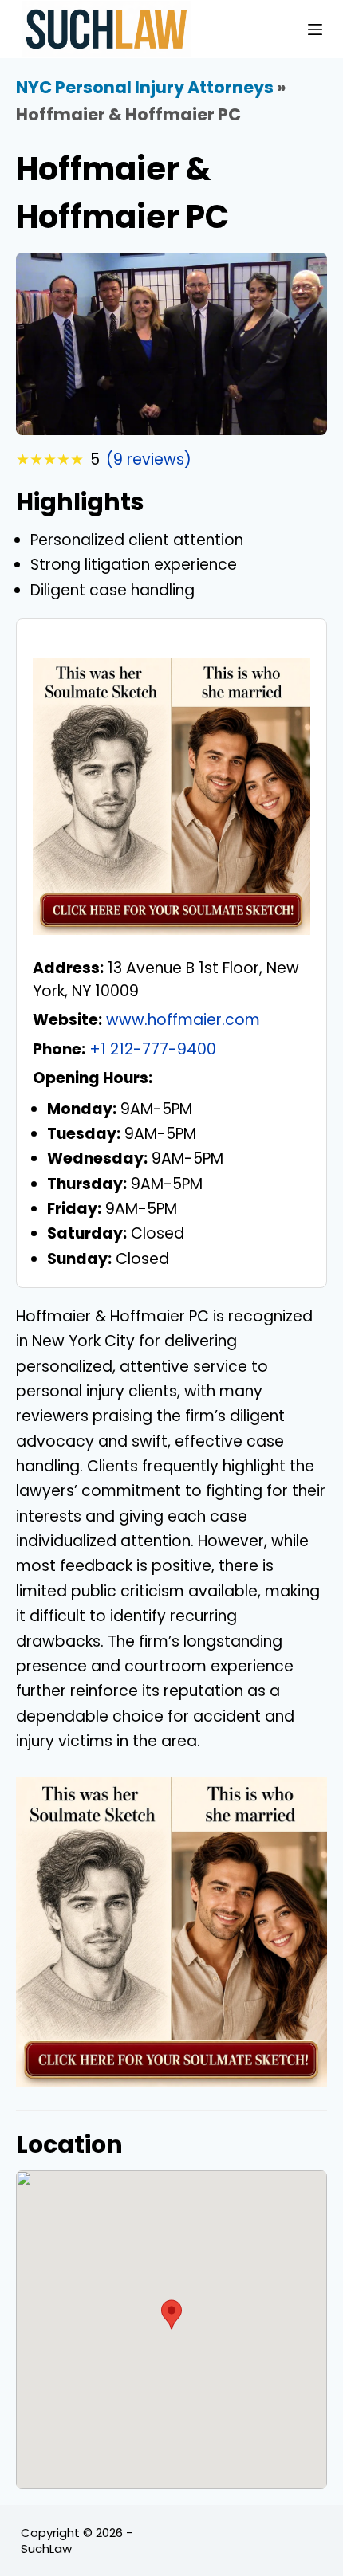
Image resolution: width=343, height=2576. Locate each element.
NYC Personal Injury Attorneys (145, 87)
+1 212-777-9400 (153, 1049)
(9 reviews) (149, 459)
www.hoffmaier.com (183, 1020)
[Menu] (315, 29)
